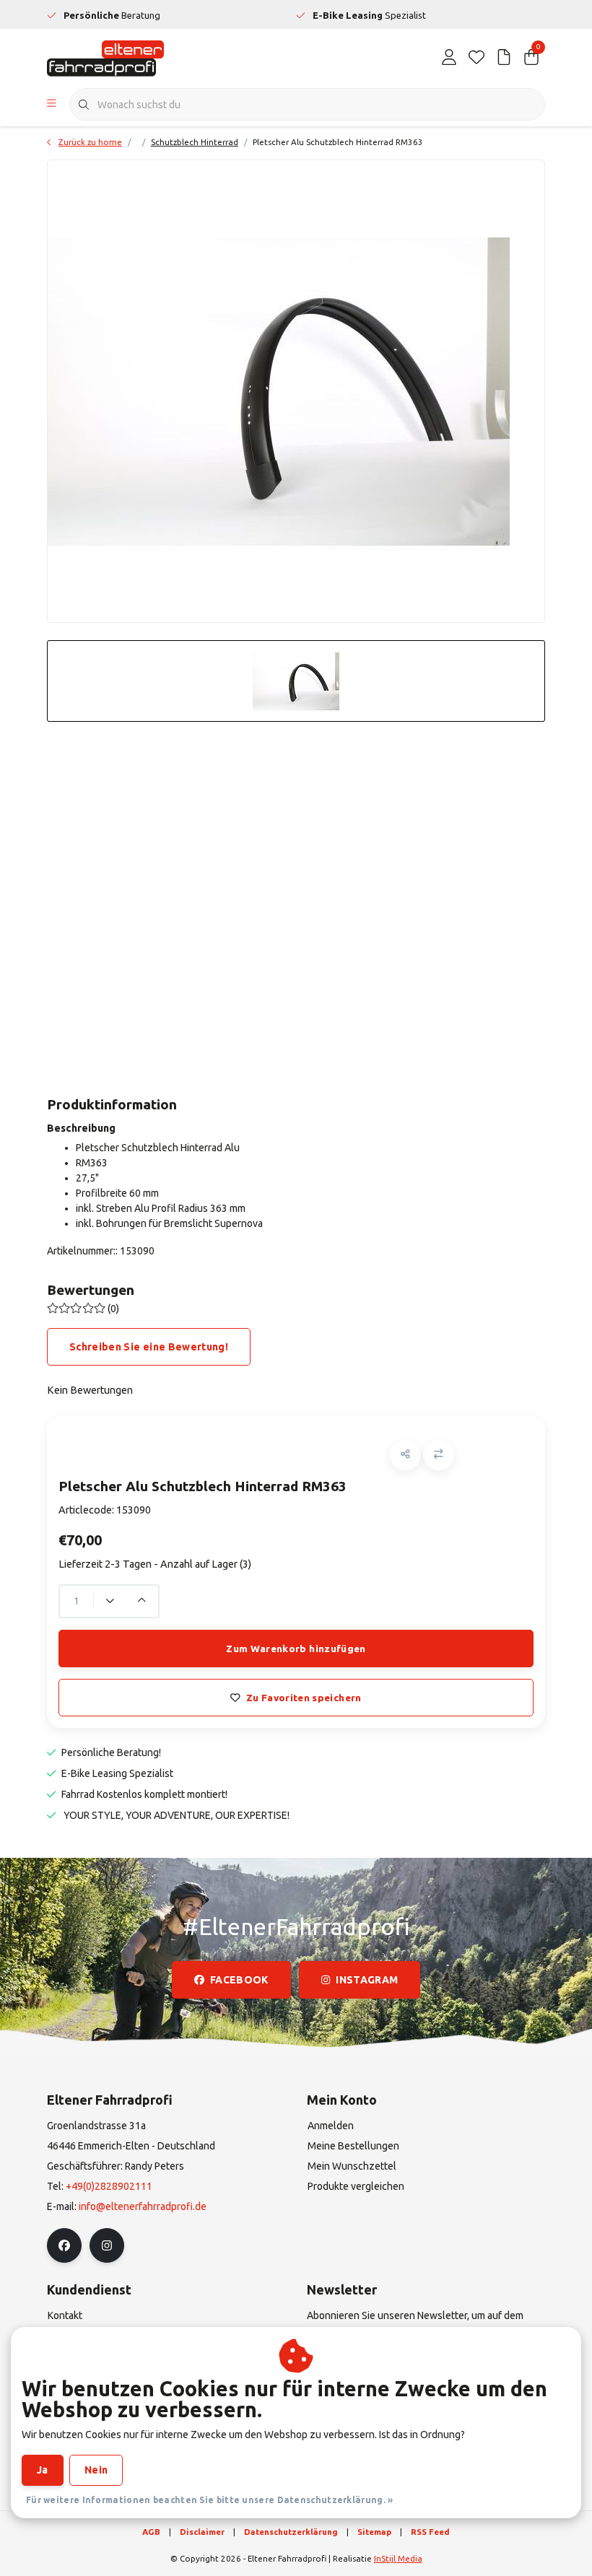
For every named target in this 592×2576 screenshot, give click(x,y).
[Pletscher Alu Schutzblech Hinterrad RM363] (296, 391)
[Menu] (52, 105)
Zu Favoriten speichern (304, 1698)
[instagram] (107, 2245)
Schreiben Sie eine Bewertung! (149, 1347)
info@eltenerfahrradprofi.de (143, 2206)
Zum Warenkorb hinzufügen (296, 1649)
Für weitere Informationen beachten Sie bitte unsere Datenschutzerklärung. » (210, 2500)
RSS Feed (430, 2532)
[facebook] (64, 2245)
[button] (405, 1455)
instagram (367, 1980)
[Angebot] (504, 58)
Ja (43, 2470)
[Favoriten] (476, 58)
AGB (151, 2532)
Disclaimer (202, 2532)
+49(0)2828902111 (109, 2186)
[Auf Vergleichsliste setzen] (439, 1455)
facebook (239, 1980)
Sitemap (374, 2532)
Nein (96, 2470)
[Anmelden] (449, 58)
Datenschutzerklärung (291, 2532)
